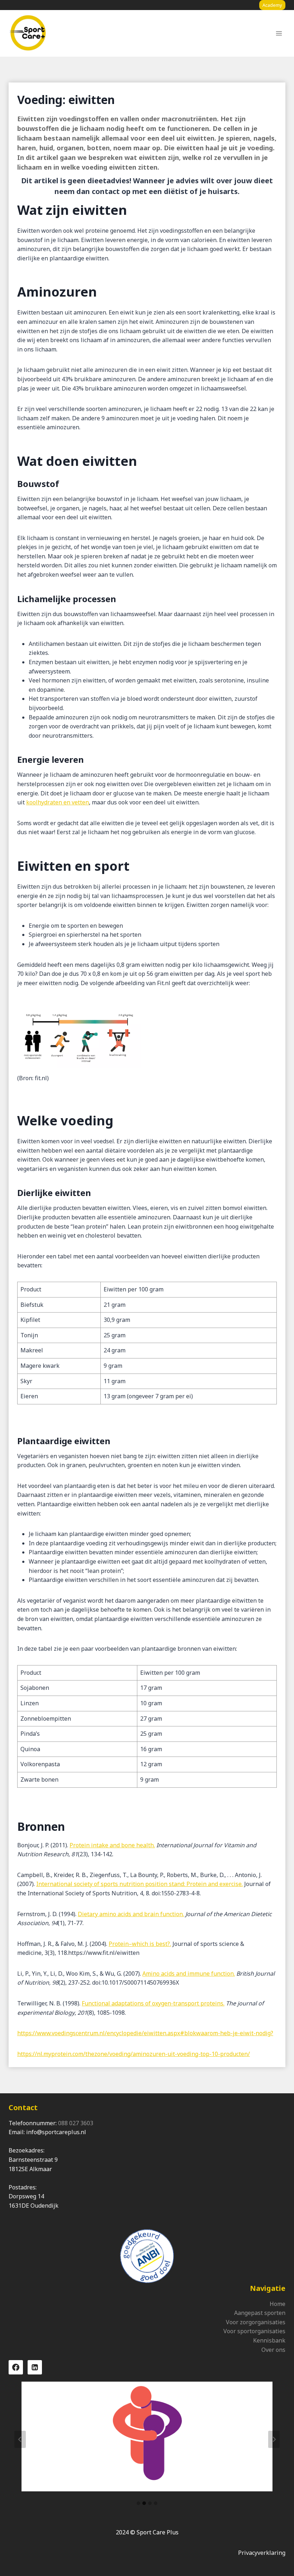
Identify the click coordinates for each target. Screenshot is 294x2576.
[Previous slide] (20, 2439)
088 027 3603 (76, 2123)
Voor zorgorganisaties (256, 2322)
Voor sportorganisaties (254, 2331)
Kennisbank (269, 2340)
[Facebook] (16, 2367)
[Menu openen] (279, 34)
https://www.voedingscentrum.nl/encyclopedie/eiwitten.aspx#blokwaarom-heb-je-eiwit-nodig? (145, 2033)
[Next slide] (274, 2439)
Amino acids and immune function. (189, 1974)
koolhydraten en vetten (58, 802)
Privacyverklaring (262, 2553)
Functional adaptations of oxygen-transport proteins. (153, 2003)
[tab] (138, 2503)
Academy (272, 5)
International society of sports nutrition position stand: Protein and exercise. (139, 1884)
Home (278, 2304)
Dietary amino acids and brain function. (131, 1914)
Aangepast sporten (260, 2313)
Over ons (273, 2350)
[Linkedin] (35, 2367)
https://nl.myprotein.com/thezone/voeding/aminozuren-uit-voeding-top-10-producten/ (134, 2054)
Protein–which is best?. (140, 1944)
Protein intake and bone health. (112, 1845)
